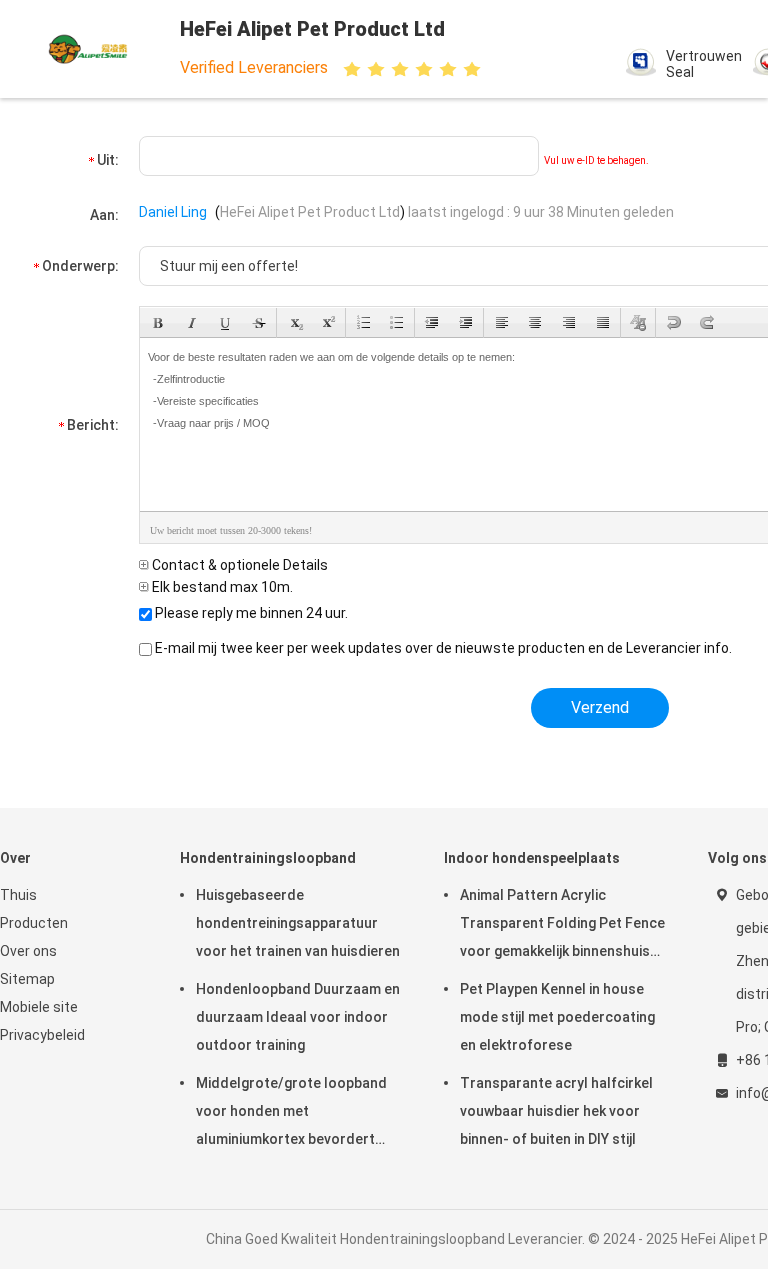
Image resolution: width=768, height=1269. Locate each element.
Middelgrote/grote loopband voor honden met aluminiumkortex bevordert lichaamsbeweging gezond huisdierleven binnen (291, 1114)
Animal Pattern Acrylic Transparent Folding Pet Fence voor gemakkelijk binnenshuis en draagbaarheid (562, 926)
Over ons (28, 951)
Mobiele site (39, 1007)
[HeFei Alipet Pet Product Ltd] (88, 49)
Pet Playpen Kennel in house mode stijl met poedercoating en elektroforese (557, 1017)
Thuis (18, 895)
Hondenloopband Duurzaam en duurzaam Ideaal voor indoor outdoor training (298, 1017)
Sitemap (27, 979)
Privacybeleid (42, 1035)
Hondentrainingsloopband (268, 858)
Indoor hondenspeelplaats (532, 858)
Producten (34, 923)
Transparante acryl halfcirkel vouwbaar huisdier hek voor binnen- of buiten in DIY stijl (556, 1111)
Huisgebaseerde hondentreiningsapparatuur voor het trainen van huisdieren (298, 923)
